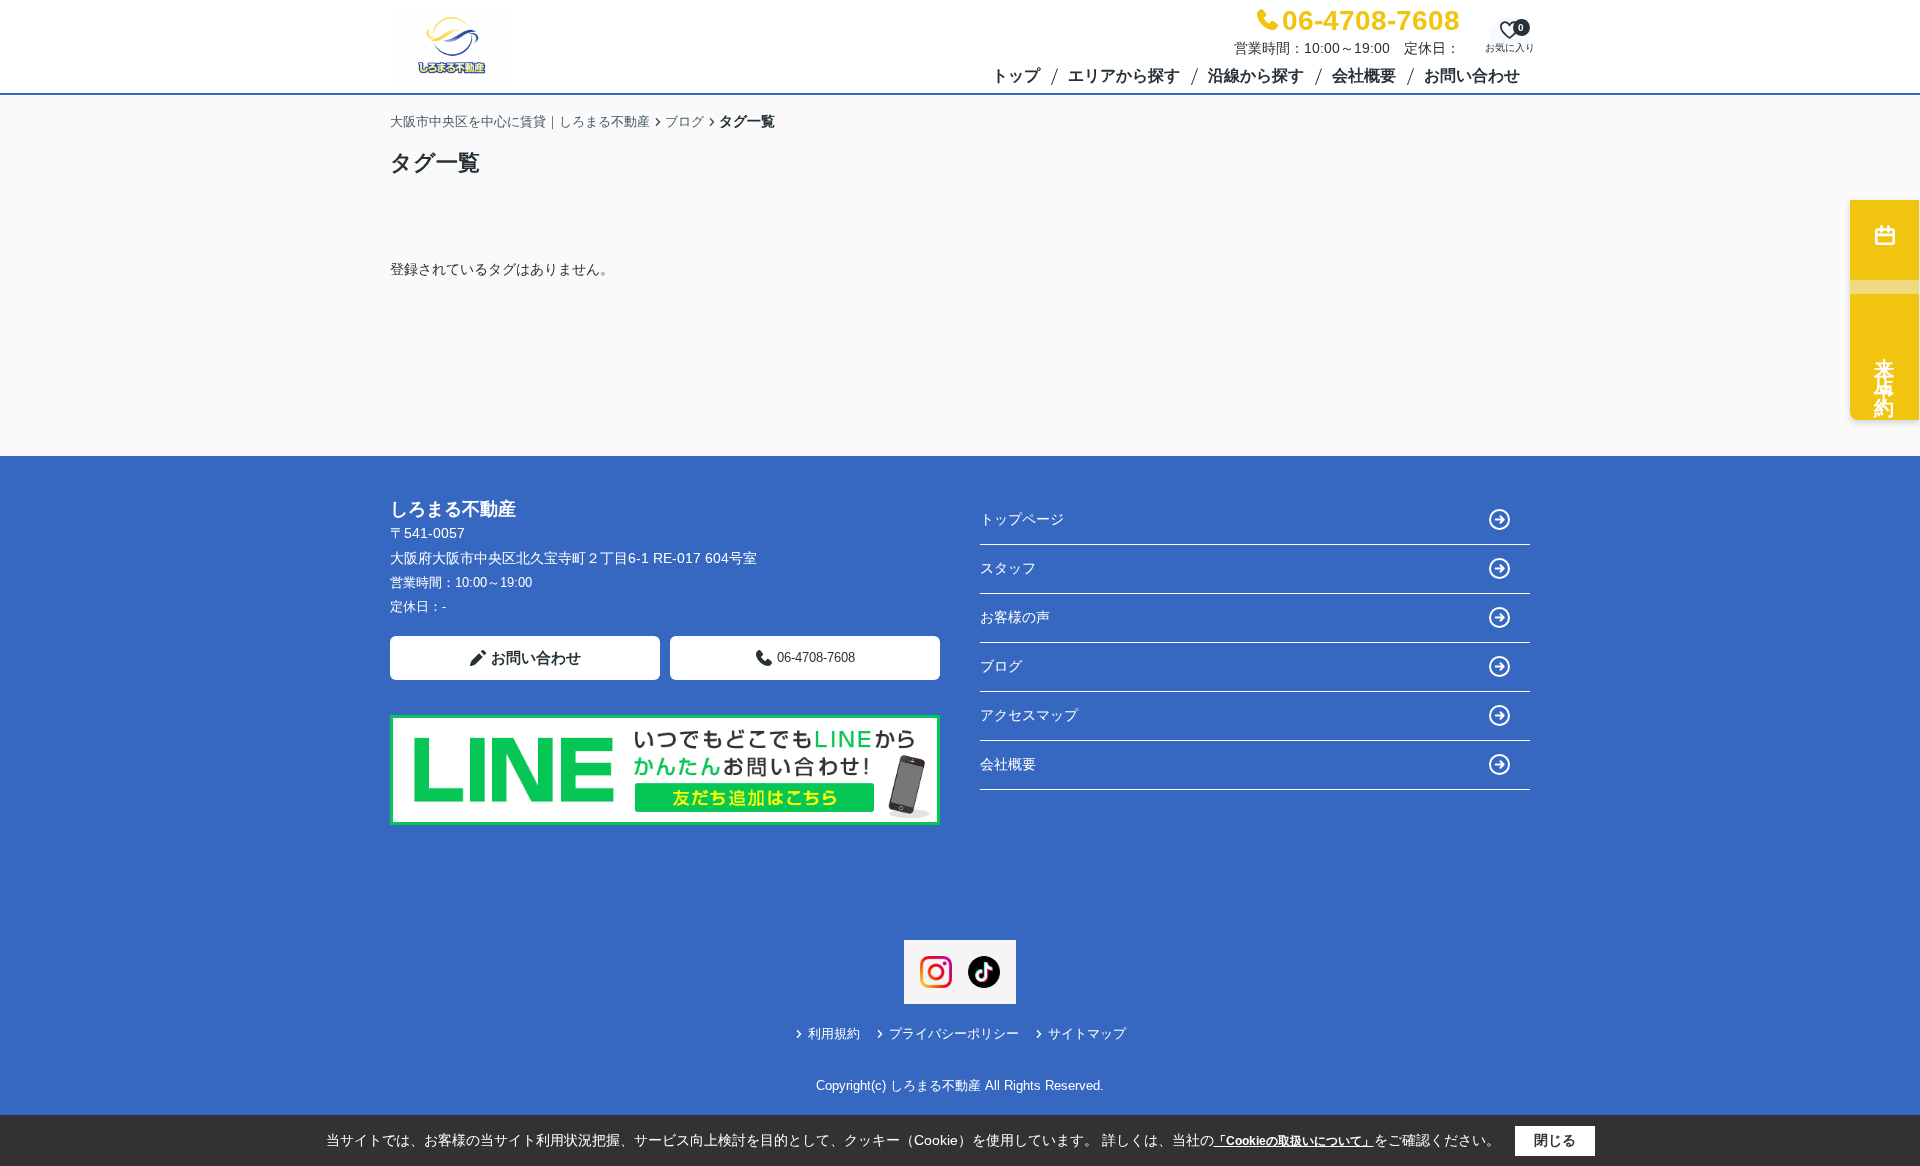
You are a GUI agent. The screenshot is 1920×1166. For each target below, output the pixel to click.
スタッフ (1008, 568)
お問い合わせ (1472, 75)
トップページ (1022, 519)
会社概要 (1364, 75)
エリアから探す (1124, 75)
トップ (1016, 75)
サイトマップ (1087, 1033)
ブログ (1001, 666)
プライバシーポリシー (954, 1033)
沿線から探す (1256, 75)
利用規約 (834, 1033)
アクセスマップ (1029, 715)
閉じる (1555, 1140)
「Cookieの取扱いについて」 (1294, 1141)
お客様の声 (1015, 617)
